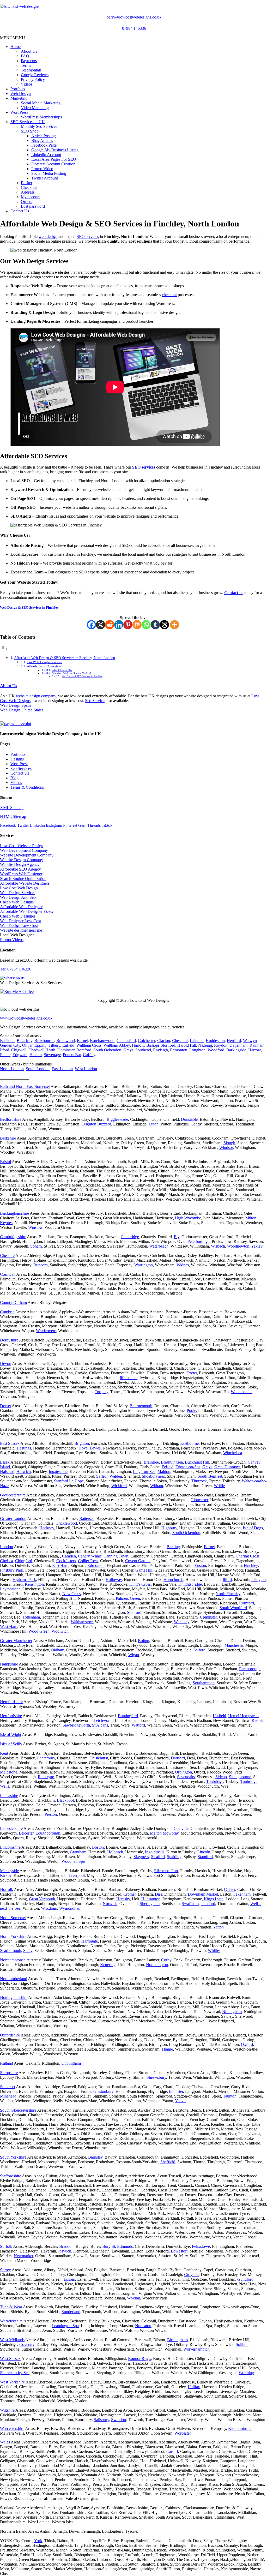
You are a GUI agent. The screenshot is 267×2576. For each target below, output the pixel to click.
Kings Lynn (214, 1899)
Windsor (226, 1148)
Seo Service (95, 701)
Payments (29, 61)
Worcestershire (12, 2428)
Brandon (66, 2246)
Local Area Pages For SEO (54, 159)
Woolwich (60, 1631)
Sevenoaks (186, 1777)
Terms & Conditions (27, 787)
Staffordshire (11, 2176)
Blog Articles (42, 140)
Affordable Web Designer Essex (27, 911)
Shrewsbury (156, 2077)
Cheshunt (180, 1041)
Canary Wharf (90, 1556)
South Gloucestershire (18, 2110)
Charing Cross (248, 1556)
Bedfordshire (11, 1119)
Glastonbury (103, 2091)
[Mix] (137, 625)
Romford (84, 1050)
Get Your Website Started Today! (71, 673)
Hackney (47, 1528)
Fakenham (242, 1894)
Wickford (119, 1486)
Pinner (5, 1055)
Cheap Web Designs (17, 902)
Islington (259, 1580)
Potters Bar (72, 1055)
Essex (5, 1462)
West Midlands (12, 2340)
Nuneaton (143, 2326)
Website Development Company (27, 855)
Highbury (169, 1528)
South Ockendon (107, 1050)
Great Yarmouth (42, 1899)
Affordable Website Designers (25, 883)
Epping (40, 1045)
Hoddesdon (215, 1041)
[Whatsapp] (146, 625)
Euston (200, 1565)
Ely (177, 1237)
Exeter (192, 1373)
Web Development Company (24, 850)
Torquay (101, 1392)
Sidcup (221, 1777)
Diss (159, 1894)
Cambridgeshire (13, 1237)
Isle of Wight (11, 1735)
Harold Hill (187, 1045)
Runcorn (41, 1265)
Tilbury (54, 1045)
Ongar (27, 1045)
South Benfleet (210, 1476)
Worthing (246, 2373)
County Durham (13, 1302)
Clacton (164, 1041)
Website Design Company (22, 860)
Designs (17, 759)
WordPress (19, 112)
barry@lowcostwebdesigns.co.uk (134, 17)
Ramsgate (46, 1777)
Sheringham (150, 1904)
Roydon (221, 1045)
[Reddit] (110, 625)
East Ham (60, 1565)
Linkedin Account (46, 155)
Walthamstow (82, 1622)
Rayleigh (160, 1050)
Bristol (5, 1162)
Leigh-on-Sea (144, 1472)
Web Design (21, 94)
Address (28, 192)
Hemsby (123, 1899)
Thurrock (199, 1481)
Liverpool (77, 1875)
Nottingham (232, 2012)
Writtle (219, 1486)
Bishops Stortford (161, 1045)
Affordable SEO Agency (20, 869)
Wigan (134, 1655)
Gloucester (199, 1500)
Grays (128, 1050)
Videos (27, 84)
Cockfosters (66, 1561)
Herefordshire (11, 1702)
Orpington (183, 1772)
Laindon (197, 1041)
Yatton (218, 1927)
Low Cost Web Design (19, 888)
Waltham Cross (89, 1045)
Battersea (87, 1518)
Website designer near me (21, 930)
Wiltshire (7, 2410)
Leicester (26, 1833)
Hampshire (9, 1664)
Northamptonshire (15, 1960)
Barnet (82, 1041)
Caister (230, 1889)
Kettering (108, 1965)
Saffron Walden (109, 1476)
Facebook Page (44, 145)
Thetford (208, 1904)
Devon (6, 1364)
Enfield (68, 1045)
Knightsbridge (190, 1584)
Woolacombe (242, 1392)
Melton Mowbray (164, 1833)
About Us (29, 51)
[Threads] (164, 625)
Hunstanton (151, 1899)
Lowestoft (179, 2251)
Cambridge (130, 1237)
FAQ (25, 56)
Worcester (183, 2433)
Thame (167, 2049)
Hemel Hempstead (243, 1716)
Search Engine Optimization (23, 879)
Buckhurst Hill (197, 1462)
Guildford (245, 2279)
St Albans (100, 1725)
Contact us (234, 593)
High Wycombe (188, 1218)
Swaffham (190, 1904)
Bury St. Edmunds (117, 2246)
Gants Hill (144, 1570)
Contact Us (20, 211)
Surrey (5, 2270)
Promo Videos (12, 940)
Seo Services (21, 768)
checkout (169, 295)
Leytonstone (10, 1589)
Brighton (82, 1443)
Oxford (247, 2044)
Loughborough (48, 1833)
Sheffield (168, 2162)
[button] (13, 38)
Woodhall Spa (73, 1861)
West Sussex (10, 2359)
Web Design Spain (15, 705)
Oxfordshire (10, 2035)
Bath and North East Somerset (25, 1086)
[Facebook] (91, 625)
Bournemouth (141, 1406)
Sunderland (71, 2312)
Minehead (8, 2096)
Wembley (182, 1622)
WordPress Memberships (41, 117)
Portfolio (18, 89)
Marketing (19, 98)
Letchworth (103, 1720)
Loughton (197, 1050)
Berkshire (8, 1138)
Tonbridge (215, 1781)
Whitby (214, 1951)
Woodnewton (238, 1246)
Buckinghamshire (14, 1213)
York (38, 2541)
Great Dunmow (227, 1467)
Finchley (251, 1565)
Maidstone (9, 1772)
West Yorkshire (12, 2382)
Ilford (5, 1050)
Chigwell (19, 1050)
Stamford (205, 1857)
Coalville (181, 1828)
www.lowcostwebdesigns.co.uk (26, 1018)
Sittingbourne (240, 1777)
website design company (36, 696)
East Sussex (10, 1443)
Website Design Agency (20, 864)
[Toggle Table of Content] (4, 649)
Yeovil (180, 2101)
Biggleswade (117, 1119)
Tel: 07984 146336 (16, 969)
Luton (154, 1124)
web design (48, 236)
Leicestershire (11, 1828)
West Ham (9, 1627)
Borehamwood (102, 1041)
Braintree (151, 1462)
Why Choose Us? (62, 670)
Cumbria (7, 1312)
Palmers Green (128, 1598)
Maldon (164, 1472)
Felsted (168, 1467)
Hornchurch (173, 1580)
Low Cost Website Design (22, 846)
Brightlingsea (172, 1462)
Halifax (194, 2387)
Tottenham (31, 1617)
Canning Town (116, 1556)
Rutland (7, 2063)
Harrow (254, 1050)
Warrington (144, 1265)
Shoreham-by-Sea (15, 2373)
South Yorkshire (13, 2157)
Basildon (7, 1041)
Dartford (178, 1758)
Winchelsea (233, 1453)
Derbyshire (9, 1340)
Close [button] (5, 2574)
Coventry (27, 2344)
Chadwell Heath (42, 1050)
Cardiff (172, 2451)
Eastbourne (189, 1443)
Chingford (24, 1561)
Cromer (129, 1894)
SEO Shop (30, 131)
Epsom (69, 2279)
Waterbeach (159, 1246)
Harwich (24, 1472)
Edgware (20, 1055)
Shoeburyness (153, 1476)
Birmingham (177, 2340)
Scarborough (11, 1951)
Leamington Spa (65, 2326)
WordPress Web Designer (21, 874)
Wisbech (218, 1246)
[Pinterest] (128, 625)
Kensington (34, 1584)
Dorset (5, 1406)
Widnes (183, 1265)
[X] (101, 625)
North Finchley (228, 1594)
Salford (199, 1650)
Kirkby (6, 1875)
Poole (191, 1410)
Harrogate (90, 1941)
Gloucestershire (13, 1495)
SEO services (88, 236)
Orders (26, 202)
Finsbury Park (12, 1570)
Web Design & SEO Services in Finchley (29, 607)
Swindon (119, 2420)
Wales (5, 2442)
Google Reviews (35, 75)
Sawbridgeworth (76, 1725)
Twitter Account (45, 178)
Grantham (78, 1852)
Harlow (138, 1045)
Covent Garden (138, 1561)
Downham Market (203, 1894)
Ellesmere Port (166, 1871)
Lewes (95, 1448)
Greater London (13, 1518)
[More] (175, 625)
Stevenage (52, 1055)
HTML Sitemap (13, 816)
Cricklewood (66, 1523)
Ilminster (176, 2091)
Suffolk (6, 2246)
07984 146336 (134, 28)
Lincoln (204, 1852)
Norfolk (7, 1889)
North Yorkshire (13, 1936)
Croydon (191, 2275)
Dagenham (238, 1045)
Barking (173, 1547)
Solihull (242, 2344)
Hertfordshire (11, 1716)
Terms (26, 65)
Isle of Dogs (253, 1528)
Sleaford (158, 1857)
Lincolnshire (10, 1847)
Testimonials (31, 70)
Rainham (257, 1045)
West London (86, 1069)
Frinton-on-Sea (188, 1467)
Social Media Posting (49, 173)
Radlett (257, 1720)
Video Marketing (35, 108)
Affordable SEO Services (44, 666)
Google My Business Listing (55, 150)
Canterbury (46, 1758)
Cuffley (89, 1055)
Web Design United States (22, 710)
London (7, 1547)
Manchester (234, 1645)
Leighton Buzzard (96, 1124)
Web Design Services (18, 893)
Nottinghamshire (14, 1997)
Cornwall (8, 1274)
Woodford (216, 1050)
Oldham (57, 1650)
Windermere (46, 1331)
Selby (28, 1951)
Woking (133, 2298)
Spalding (174, 1857)
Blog (14, 778)
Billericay (25, 1041)
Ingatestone (58, 1472)
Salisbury (101, 2420)
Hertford (234, 1041)
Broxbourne (44, 1041)
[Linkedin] (119, 625)
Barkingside (236, 1050)
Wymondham (70, 1908)
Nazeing (205, 1045)
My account (31, 197)
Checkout (29, 187)
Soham (36, 1246)
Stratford (134, 1612)
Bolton (144, 1641)
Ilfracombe (129, 1378)
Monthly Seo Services (39, 126)
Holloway (114, 1580)
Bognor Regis (139, 2359)
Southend (143, 1050)
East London (62, 1069)
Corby (166, 1960)
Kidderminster (240, 2428)
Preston (51, 1814)
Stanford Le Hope (69, 1481)
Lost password (33, 206)
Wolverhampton (196, 2349)
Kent (4, 1753)
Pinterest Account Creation (53, 164)
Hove (83, 1448)
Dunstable (189, 1119)
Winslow (35, 1227)
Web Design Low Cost (19, 925)
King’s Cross (140, 1584)
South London (38, 1069)
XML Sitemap (12, 808)
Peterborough (199, 1241)
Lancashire (9, 1796)
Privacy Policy (33, 79)
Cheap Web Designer (18, 916)
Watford (138, 1725)
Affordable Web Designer (21, 907)
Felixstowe (201, 2246)
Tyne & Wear (11, 2307)
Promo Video (42, 169)
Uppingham (71, 2063)
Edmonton (179, 1050)
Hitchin (36, 1055)
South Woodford (233, 1608)
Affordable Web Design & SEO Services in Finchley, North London (65, 658)
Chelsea (7, 1561)
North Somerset (13, 1918)
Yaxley (257, 1246)
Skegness (141, 1857)
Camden (69, 1556)
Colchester (147, 1041)
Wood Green (39, 1631)
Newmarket (23, 2256)
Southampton (204, 1683)
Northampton (157, 1965)
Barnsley (95, 2157)
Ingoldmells (155, 1852)
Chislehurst (99, 1758)
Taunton (230, 2096)
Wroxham (49, 1908)
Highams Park (24, 1580)
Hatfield (219, 1716)
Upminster (66, 1050)
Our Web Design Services (45, 662)
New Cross (72, 1594)
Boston (98, 1847)
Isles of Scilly (11, 1744)
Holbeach (115, 1852)
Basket (26, 183)
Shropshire (9, 2073)
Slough (229, 1143)
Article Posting (44, 136)
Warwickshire (11, 2321)
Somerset (8, 2087)
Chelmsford (126, 1041)
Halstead (7, 1472)
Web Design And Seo (18, 897)
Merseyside (9, 1871)
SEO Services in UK (28, 122)
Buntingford (128, 1716)
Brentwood (66, 1041)
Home (16, 47)
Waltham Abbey (117, 1045)
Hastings (24, 1448)
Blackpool (65, 1800)
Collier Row (88, 1561)
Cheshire (7, 1256)
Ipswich (65, 2251)
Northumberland (14, 1979)
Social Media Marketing (41, 103)
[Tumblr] (155, 625)
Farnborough (250, 1669)
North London (12, 1069)
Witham (157, 1486)
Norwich (110, 1904)
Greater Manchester (16, 1641)
